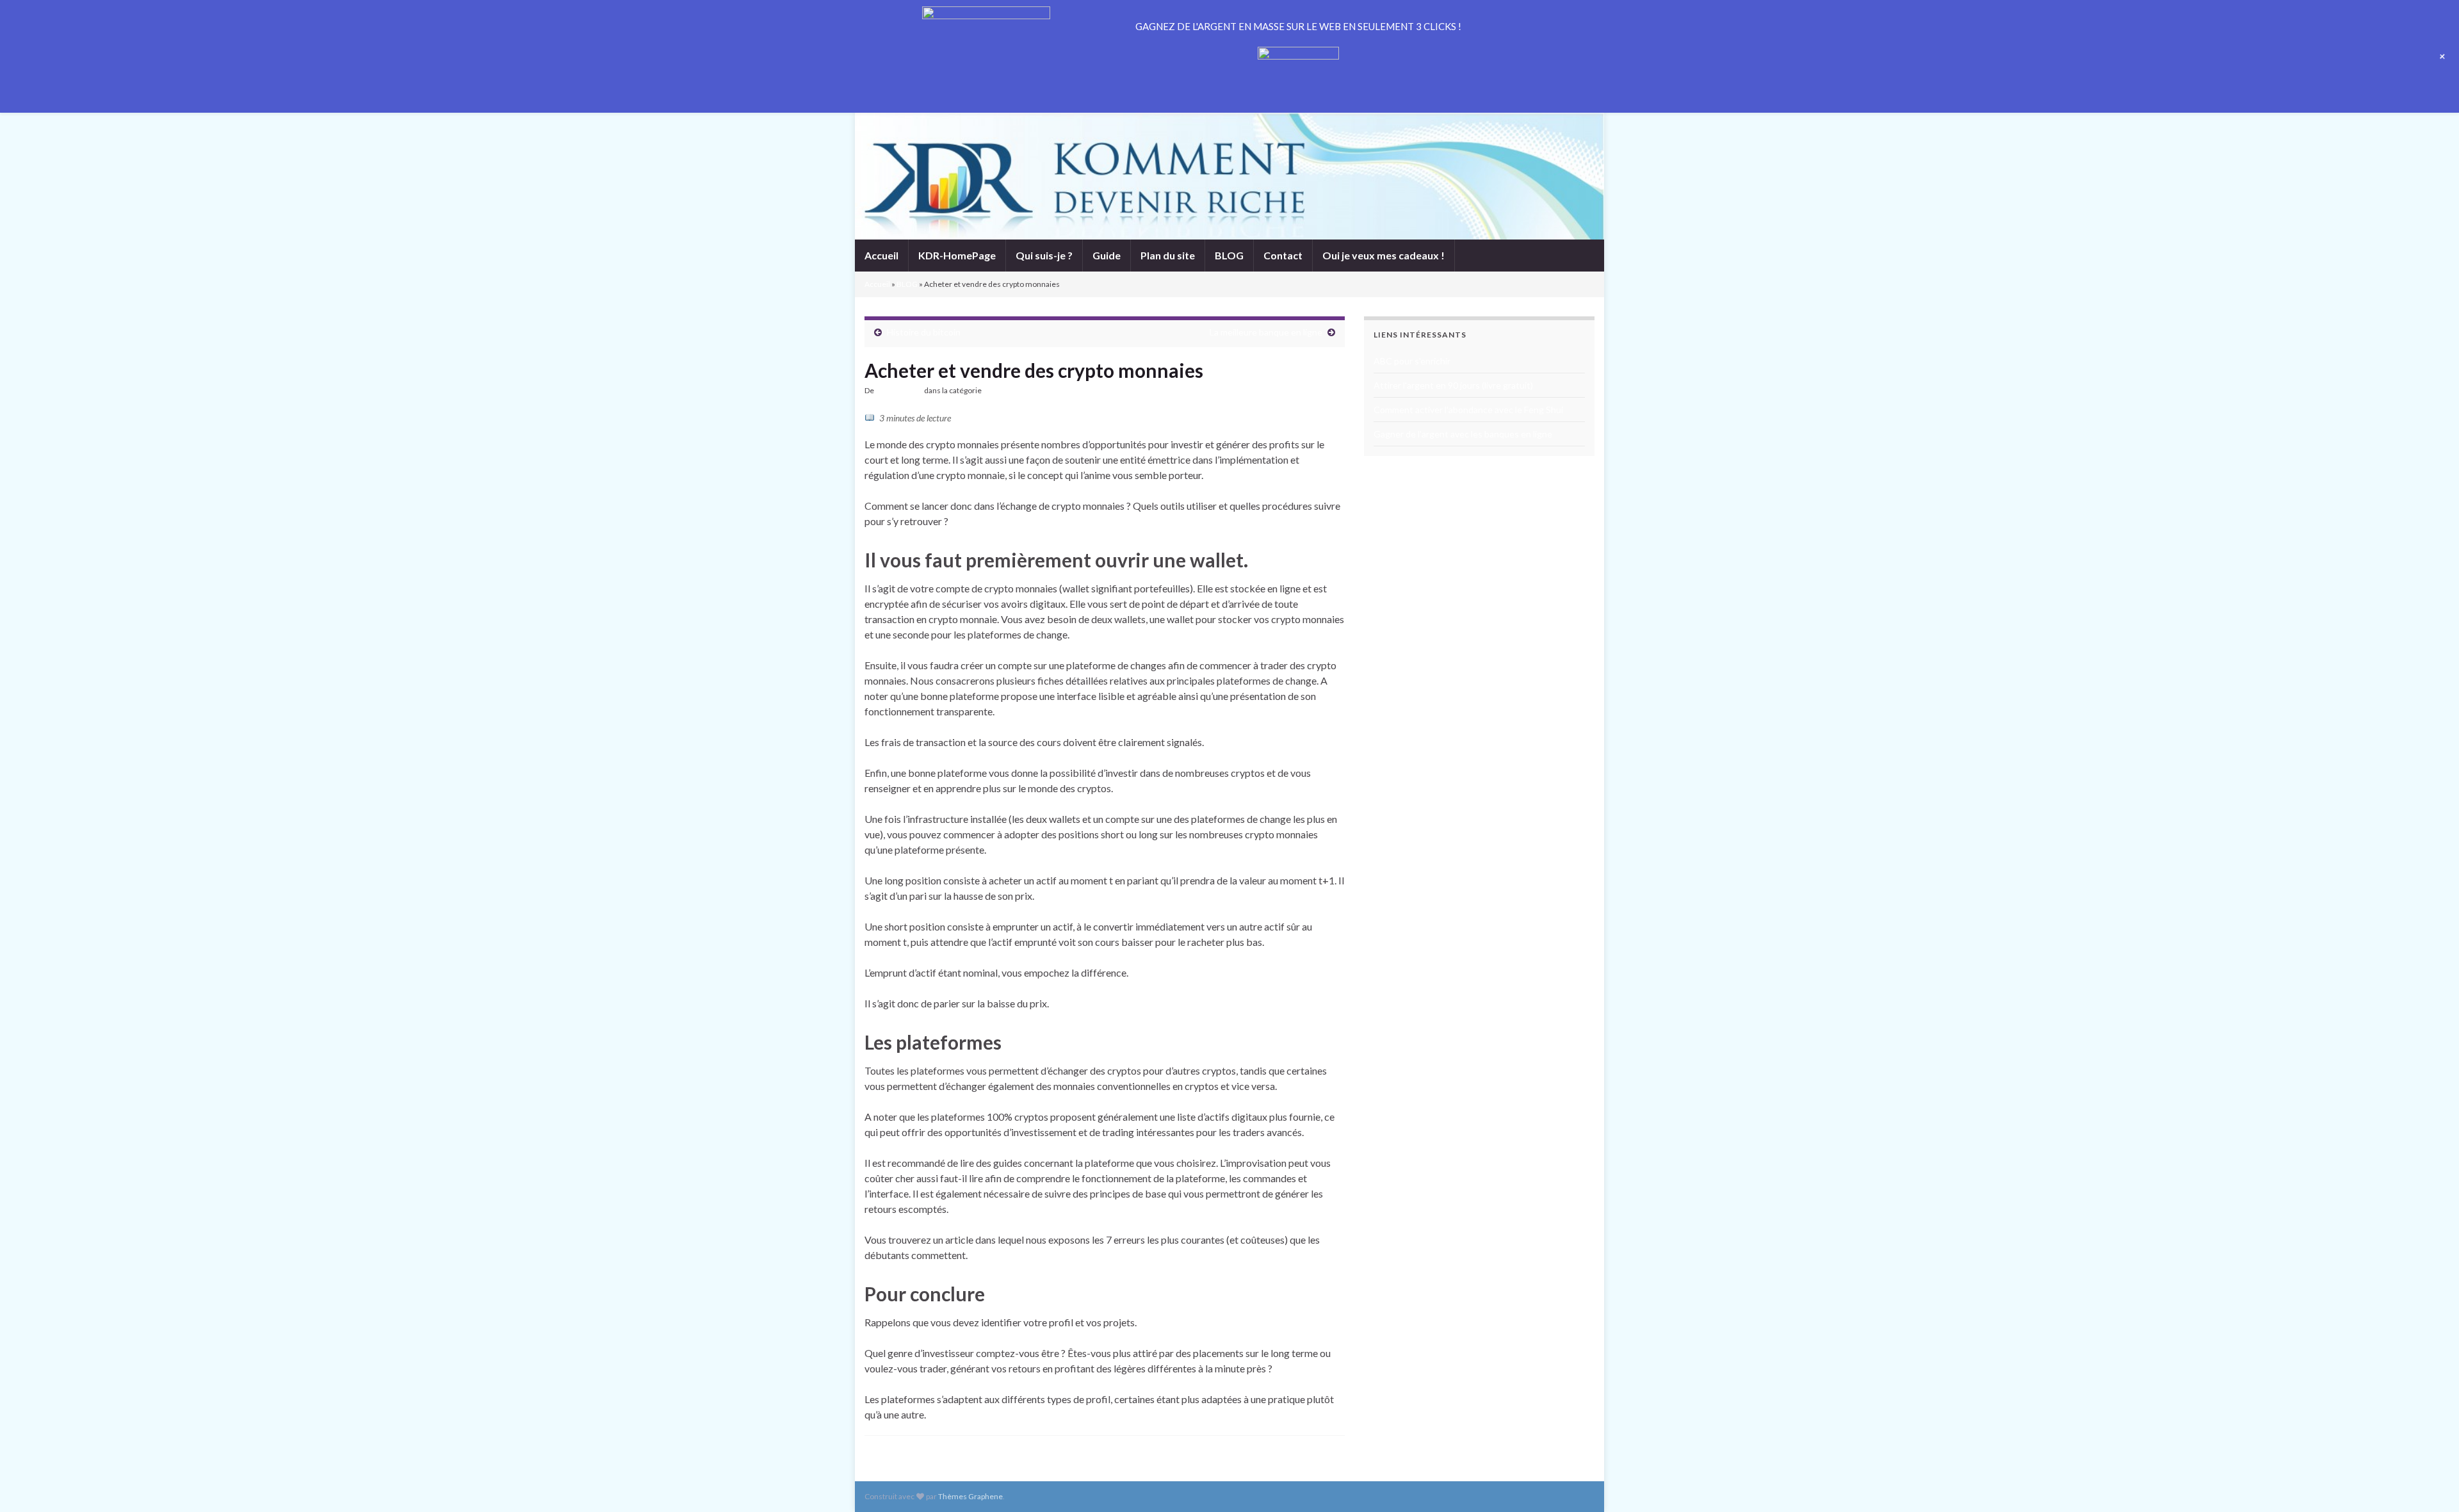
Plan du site (1168, 255)
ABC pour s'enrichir (1412, 361)
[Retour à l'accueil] (1229, 176)
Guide (1107, 255)
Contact (1283, 255)
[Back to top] (2430, 1483)
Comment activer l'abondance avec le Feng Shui (1468, 410)
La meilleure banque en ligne (1266, 332)
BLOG (1229, 255)
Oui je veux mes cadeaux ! (1384, 255)
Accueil (881, 255)
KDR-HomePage (957, 255)
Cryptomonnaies (1012, 390)
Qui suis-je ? (1044, 255)
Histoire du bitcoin (924, 332)
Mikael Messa (899, 390)
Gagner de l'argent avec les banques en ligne (1463, 434)
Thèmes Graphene (970, 1496)
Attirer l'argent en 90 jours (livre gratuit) (1453, 385)
